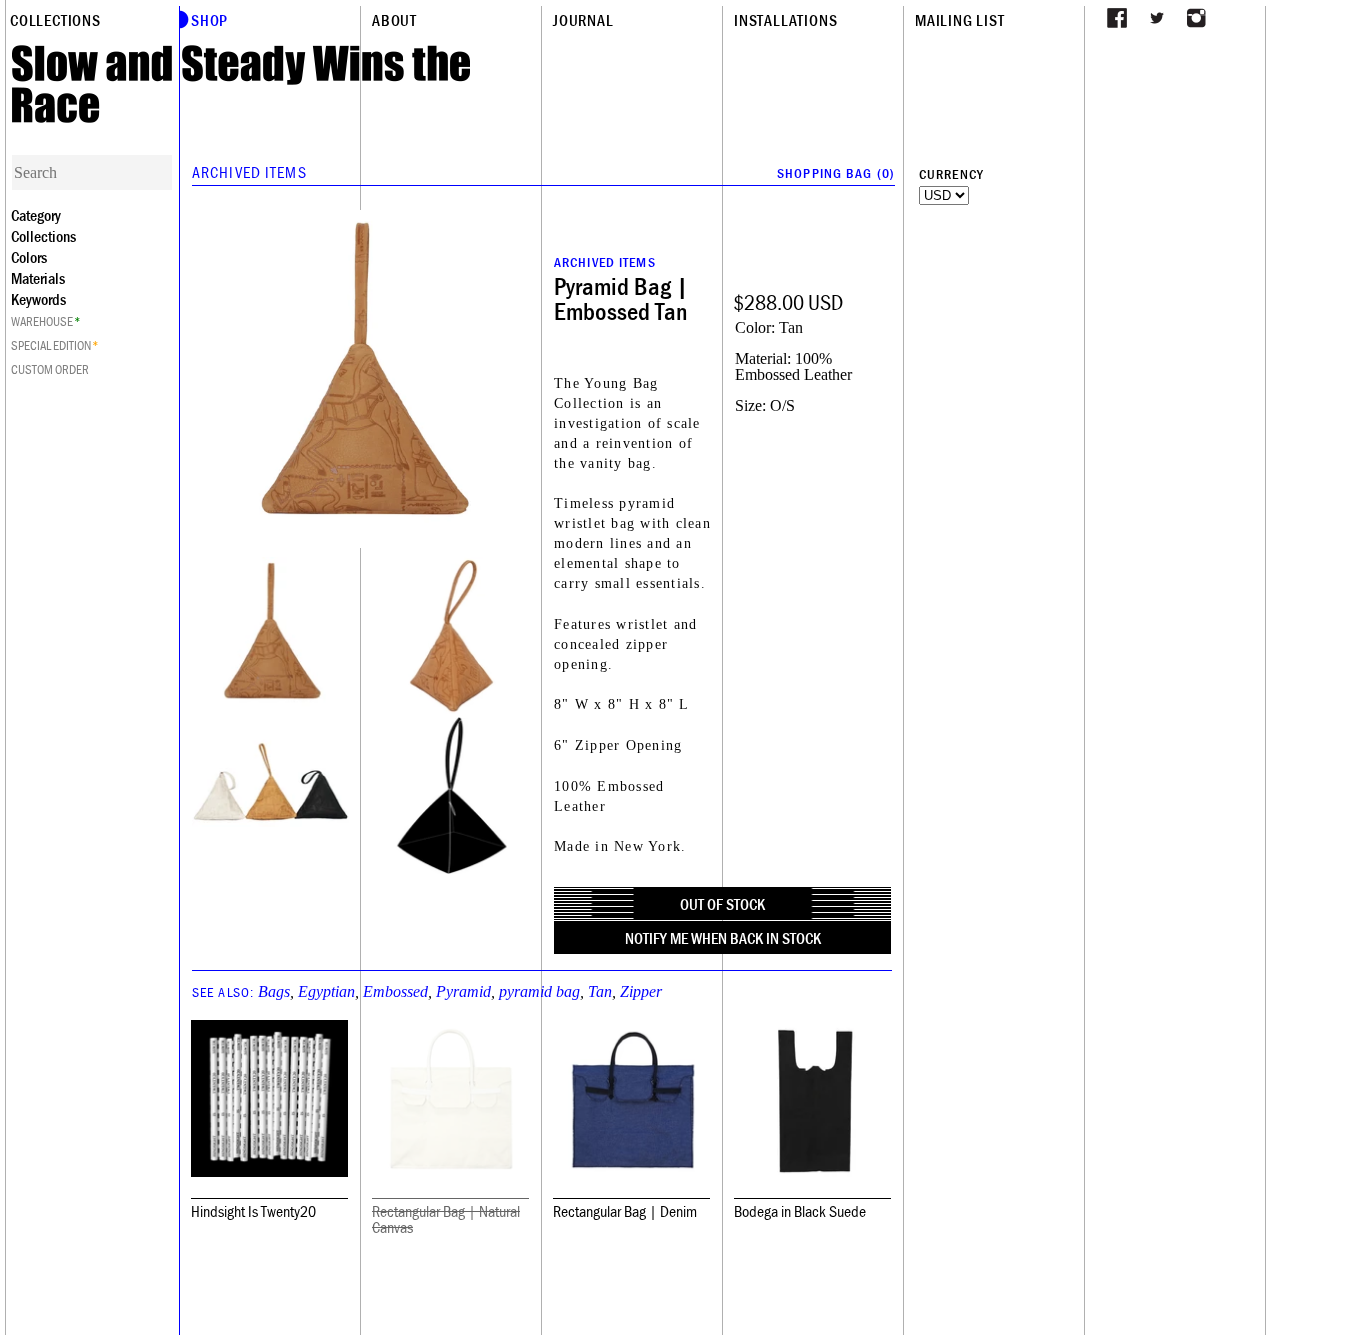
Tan (600, 991)
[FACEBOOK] (1117, 18)
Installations (785, 20)
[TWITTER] (1157, 18)
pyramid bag (539, 991)
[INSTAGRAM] (1197, 18)
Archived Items (249, 172)
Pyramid (463, 991)
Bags (274, 991)
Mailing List (960, 20)
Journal (583, 20)
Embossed (395, 991)
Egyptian (326, 991)
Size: (750, 405)
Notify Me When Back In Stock (723, 938)
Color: (755, 327)
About (394, 20)
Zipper (641, 991)
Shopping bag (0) (836, 173)
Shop (209, 20)
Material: (763, 358)
